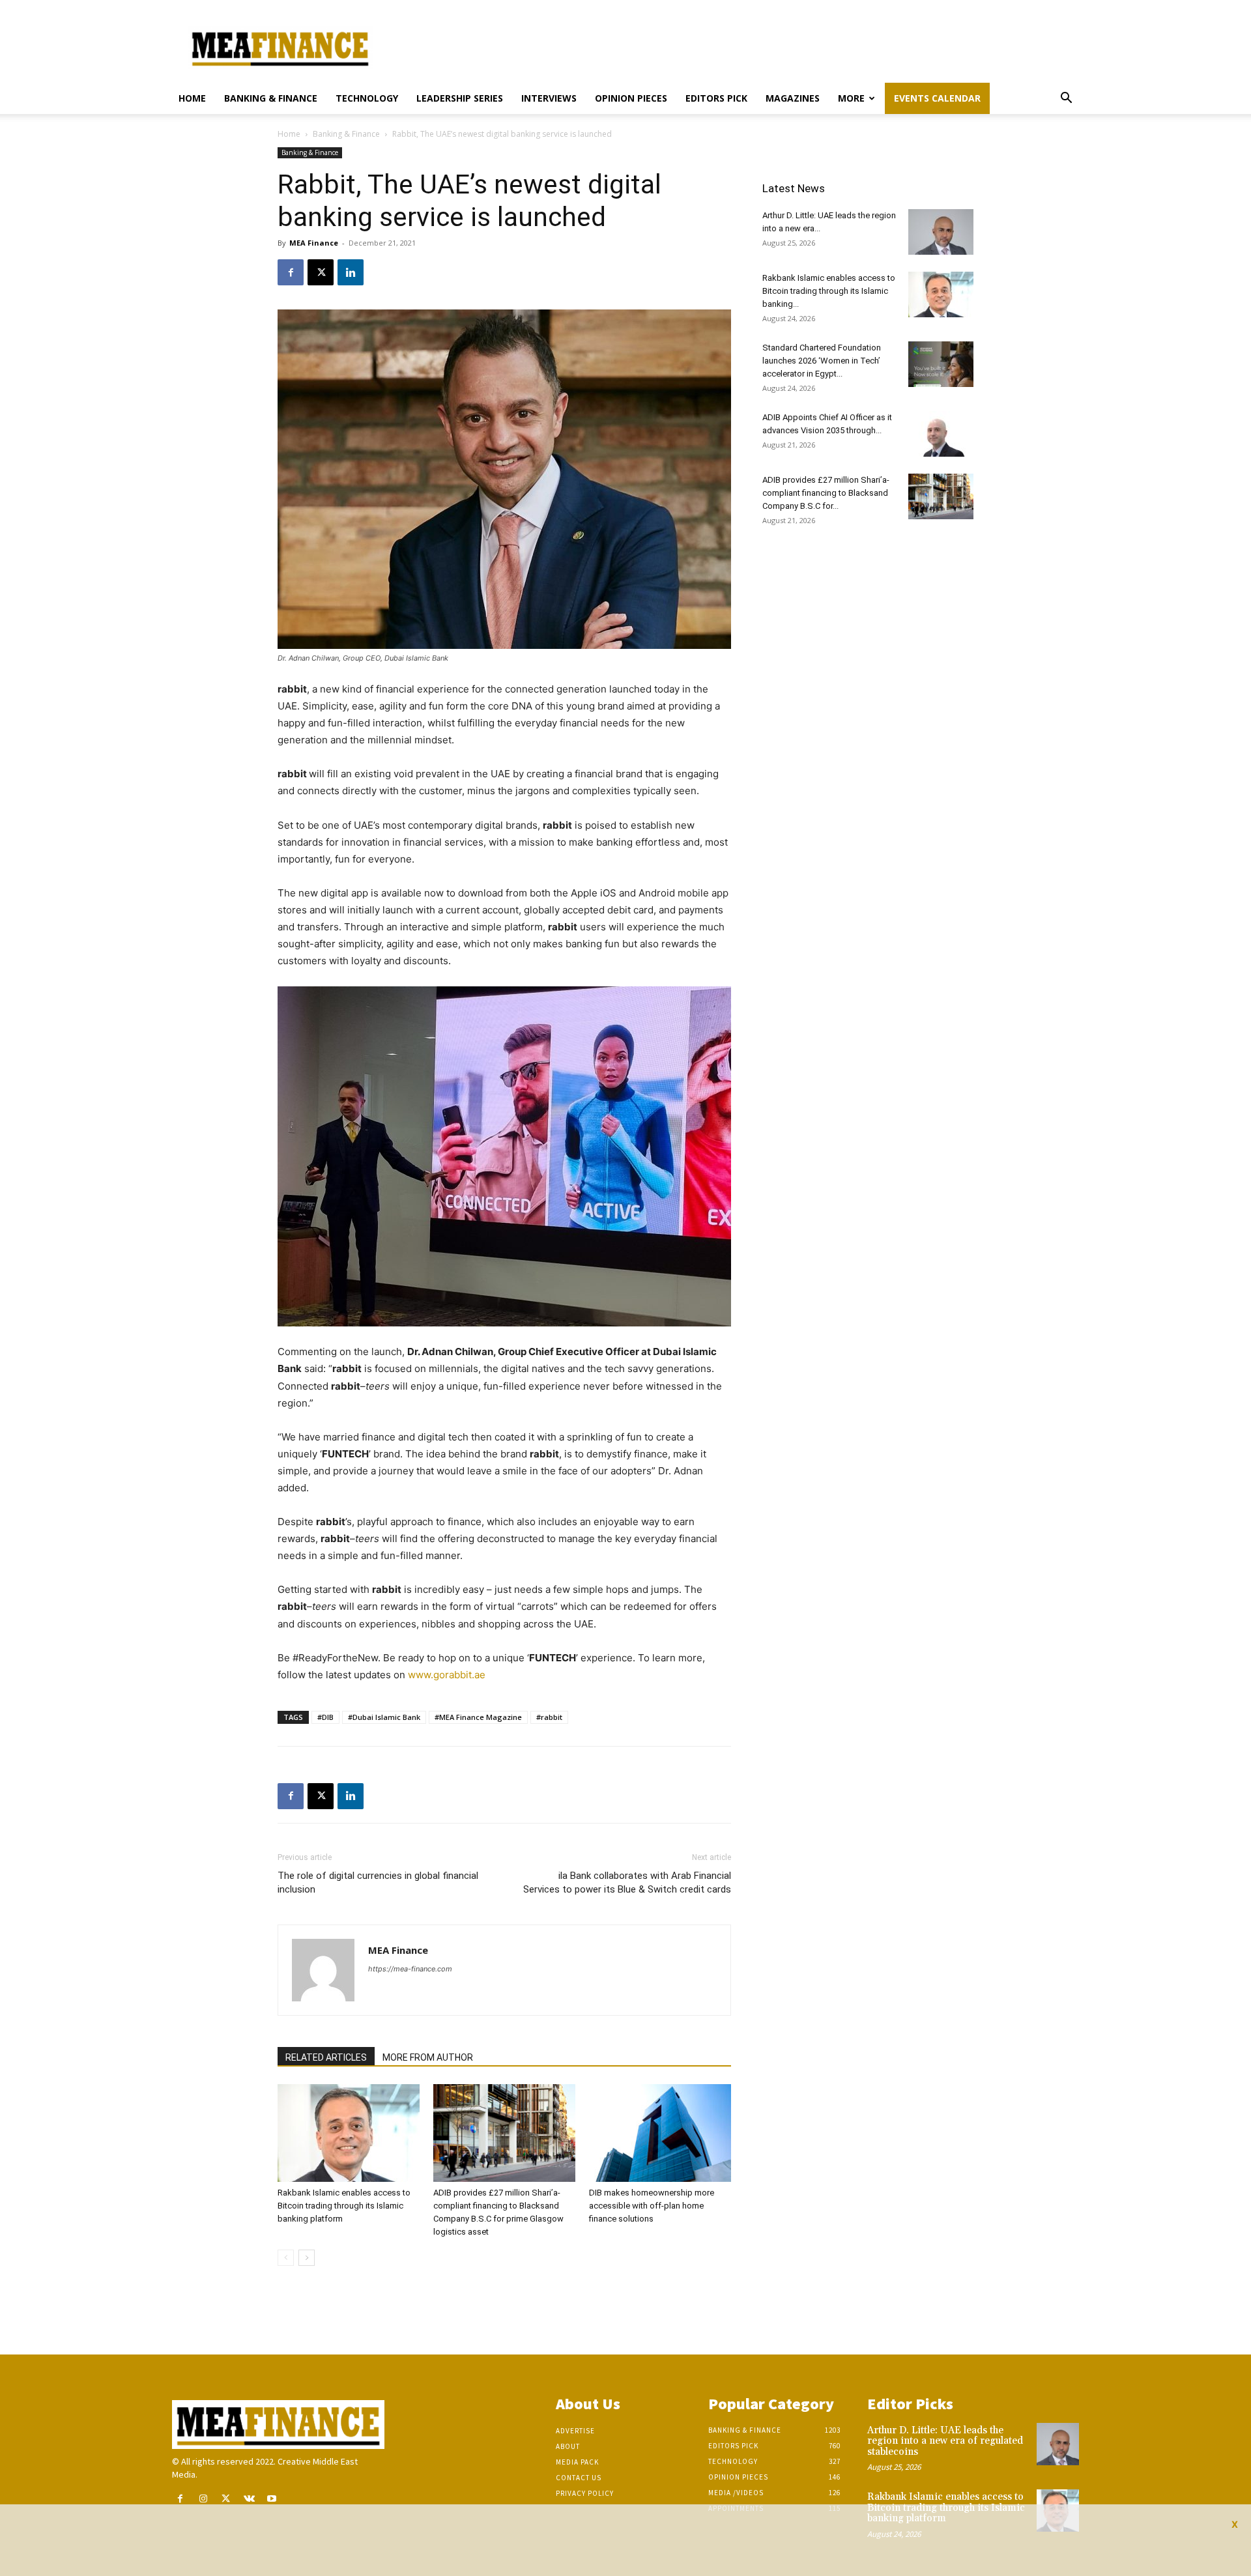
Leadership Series (460, 98)
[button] (1066, 99)
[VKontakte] (249, 2499)
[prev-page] (286, 2258)
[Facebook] (291, 272)
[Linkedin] (351, 272)
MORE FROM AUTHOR (428, 2057)
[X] (321, 272)
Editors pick (716, 98)
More (851, 98)
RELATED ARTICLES (326, 2057)
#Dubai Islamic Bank (384, 1717)
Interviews (549, 98)
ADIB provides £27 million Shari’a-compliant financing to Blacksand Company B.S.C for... (826, 493)
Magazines (793, 98)
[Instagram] (203, 2499)
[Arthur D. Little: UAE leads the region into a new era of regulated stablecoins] (941, 232)
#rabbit (549, 1717)
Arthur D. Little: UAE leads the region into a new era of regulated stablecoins (945, 2441)
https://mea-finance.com (410, 1969)
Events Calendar (937, 98)
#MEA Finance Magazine (478, 1717)
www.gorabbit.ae (447, 1675)
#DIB (325, 1717)
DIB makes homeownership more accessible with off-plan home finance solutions (652, 2206)
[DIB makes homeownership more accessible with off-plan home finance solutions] (660, 2133)
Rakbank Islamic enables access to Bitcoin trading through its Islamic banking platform (344, 2206)
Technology (367, 98)
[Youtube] (272, 2499)
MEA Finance (314, 243)
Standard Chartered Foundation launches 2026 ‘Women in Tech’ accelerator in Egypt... (822, 361)
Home (192, 98)
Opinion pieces (631, 98)
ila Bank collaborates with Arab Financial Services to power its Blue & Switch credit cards (627, 1882)
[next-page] (307, 2258)
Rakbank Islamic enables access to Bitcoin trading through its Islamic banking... (829, 291)
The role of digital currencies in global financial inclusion (378, 1882)
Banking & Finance (271, 98)
